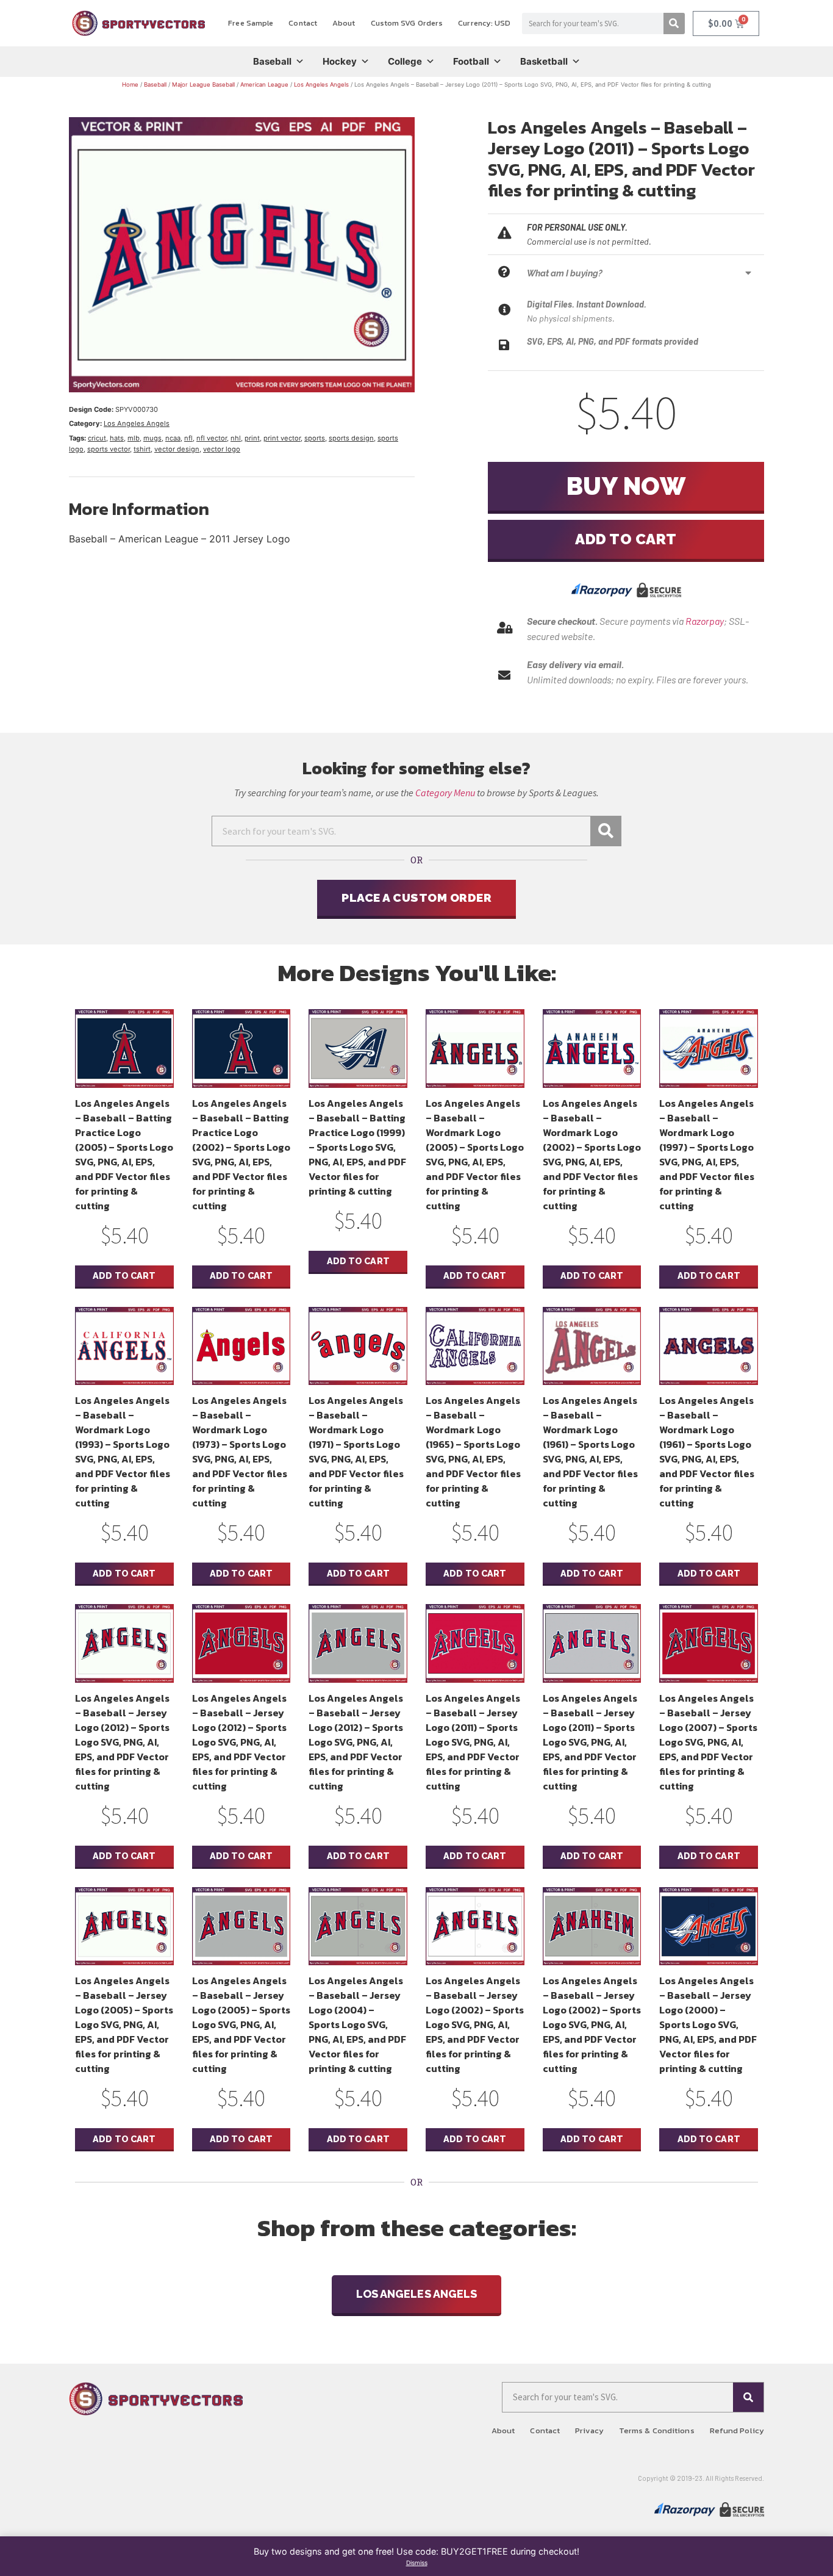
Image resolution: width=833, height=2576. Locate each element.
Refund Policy (737, 2430)
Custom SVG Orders (407, 23)
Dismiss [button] (417, 2563)
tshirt (142, 449)
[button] (642, 273)
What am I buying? (565, 273)
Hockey (340, 61)
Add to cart (626, 539)
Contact (303, 23)
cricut (97, 438)
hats (117, 438)
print (252, 438)
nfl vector (212, 438)
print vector (282, 438)
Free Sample (251, 23)
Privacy (589, 2430)
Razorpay (705, 621)
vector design (177, 449)
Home (130, 85)
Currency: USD (484, 23)
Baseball (272, 61)
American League (264, 85)
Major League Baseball (203, 85)
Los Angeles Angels (321, 85)
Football (471, 61)
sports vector (109, 449)
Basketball (544, 61)
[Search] (674, 23)
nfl (188, 438)
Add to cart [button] (124, 1275)
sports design (351, 438)
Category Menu (445, 793)
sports (315, 438)
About (344, 23)
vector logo (222, 449)
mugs (152, 438)
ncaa (173, 438)
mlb (134, 438)
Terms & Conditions (657, 2430)
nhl (236, 438)
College (405, 61)
